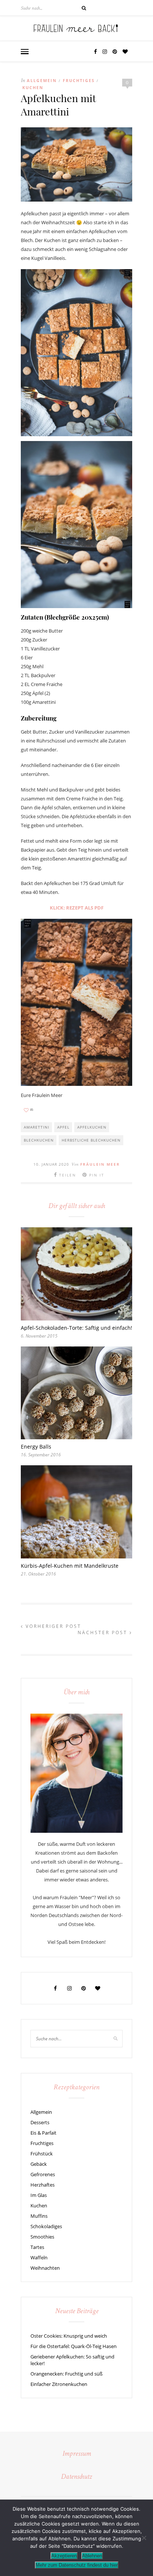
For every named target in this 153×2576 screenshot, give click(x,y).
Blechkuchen (39, 1140)
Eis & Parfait (43, 2133)
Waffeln (39, 2257)
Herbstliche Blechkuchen (91, 1140)
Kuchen (33, 87)
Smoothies (42, 2237)
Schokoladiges (46, 2226)
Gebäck (39, 2164)
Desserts (40, 2122)
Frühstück (42, 2154)
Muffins (39, 2216)
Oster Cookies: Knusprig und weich (69, 2336)
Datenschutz (76, 2477)
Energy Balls (36, 1447)
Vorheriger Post (52, 1626)
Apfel (63, 1127)
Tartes (37, 2247)
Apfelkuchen (92, 1127)
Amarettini (37, 1127)
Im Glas (39, 2195)
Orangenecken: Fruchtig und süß (66, 2374)
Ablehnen (92, 2556)
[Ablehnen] (144, 2538)
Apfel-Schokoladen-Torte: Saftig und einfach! (76, 1328)
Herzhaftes (43, 2185)
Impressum (77, 2454)
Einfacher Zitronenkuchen (59, 2384)
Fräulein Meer (100, 1164)
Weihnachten (45, 2268)
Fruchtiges (79, 80)
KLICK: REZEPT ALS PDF (77, 908)
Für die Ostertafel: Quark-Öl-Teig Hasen (74, 2346)
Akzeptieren (64, 2556)
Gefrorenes (43, 2174)
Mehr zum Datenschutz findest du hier (77, 2565)
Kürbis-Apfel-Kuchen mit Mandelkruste (70, 1566)
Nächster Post (104, 1633)
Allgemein (42, 80)
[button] (25, 52)
